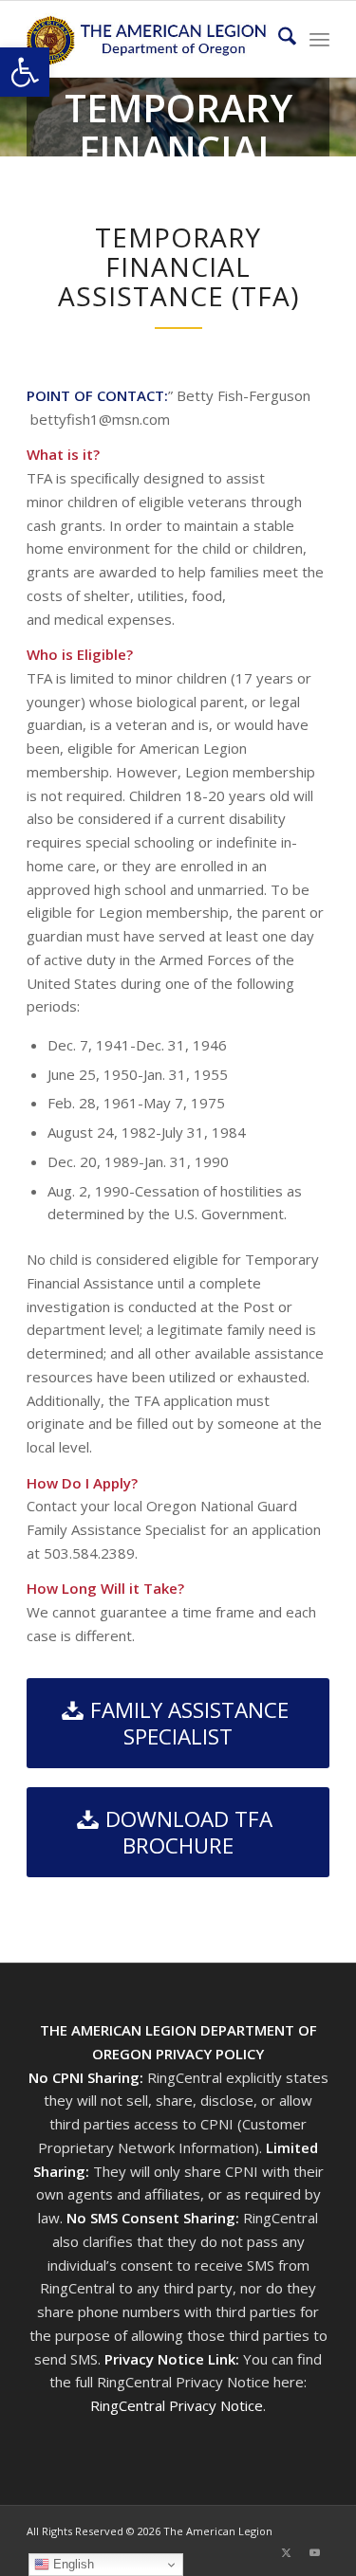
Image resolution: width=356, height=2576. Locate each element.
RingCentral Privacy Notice (177, 2405)
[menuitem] (278, 39)
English (72, 2564)
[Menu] (319, 39)
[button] (25, 72)
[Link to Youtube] (315, 2552)
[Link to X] (287, 2552)
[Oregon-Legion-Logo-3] (148, 39)
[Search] (278, 39)
